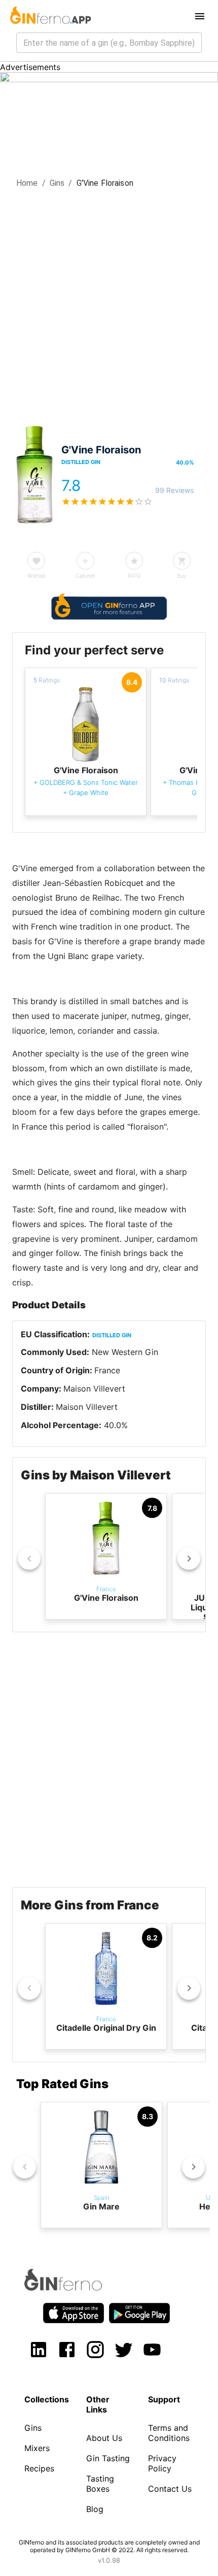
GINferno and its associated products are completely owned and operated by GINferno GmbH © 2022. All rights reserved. (109, 2546)
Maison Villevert (94, 1389)
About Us (104, 2438)
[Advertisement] (109, 304)
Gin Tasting (108, 2458)
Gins (57, 183)
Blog (95, 2509)
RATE (134, 576)
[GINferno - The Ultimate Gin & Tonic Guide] (50, 16)
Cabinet (85, 576)
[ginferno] (77, 2288)
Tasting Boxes (100, 2484)
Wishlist (37, 576)
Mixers (37, 2448)
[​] (109, 43)
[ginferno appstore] (74, 2314)
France (107, 1370)
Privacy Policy (162, 2463)
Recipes (39, 2468)
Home (27, 183)
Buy (182, 576)
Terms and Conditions (169, 2433)
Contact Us (170, 2489)
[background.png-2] (109, 79)
